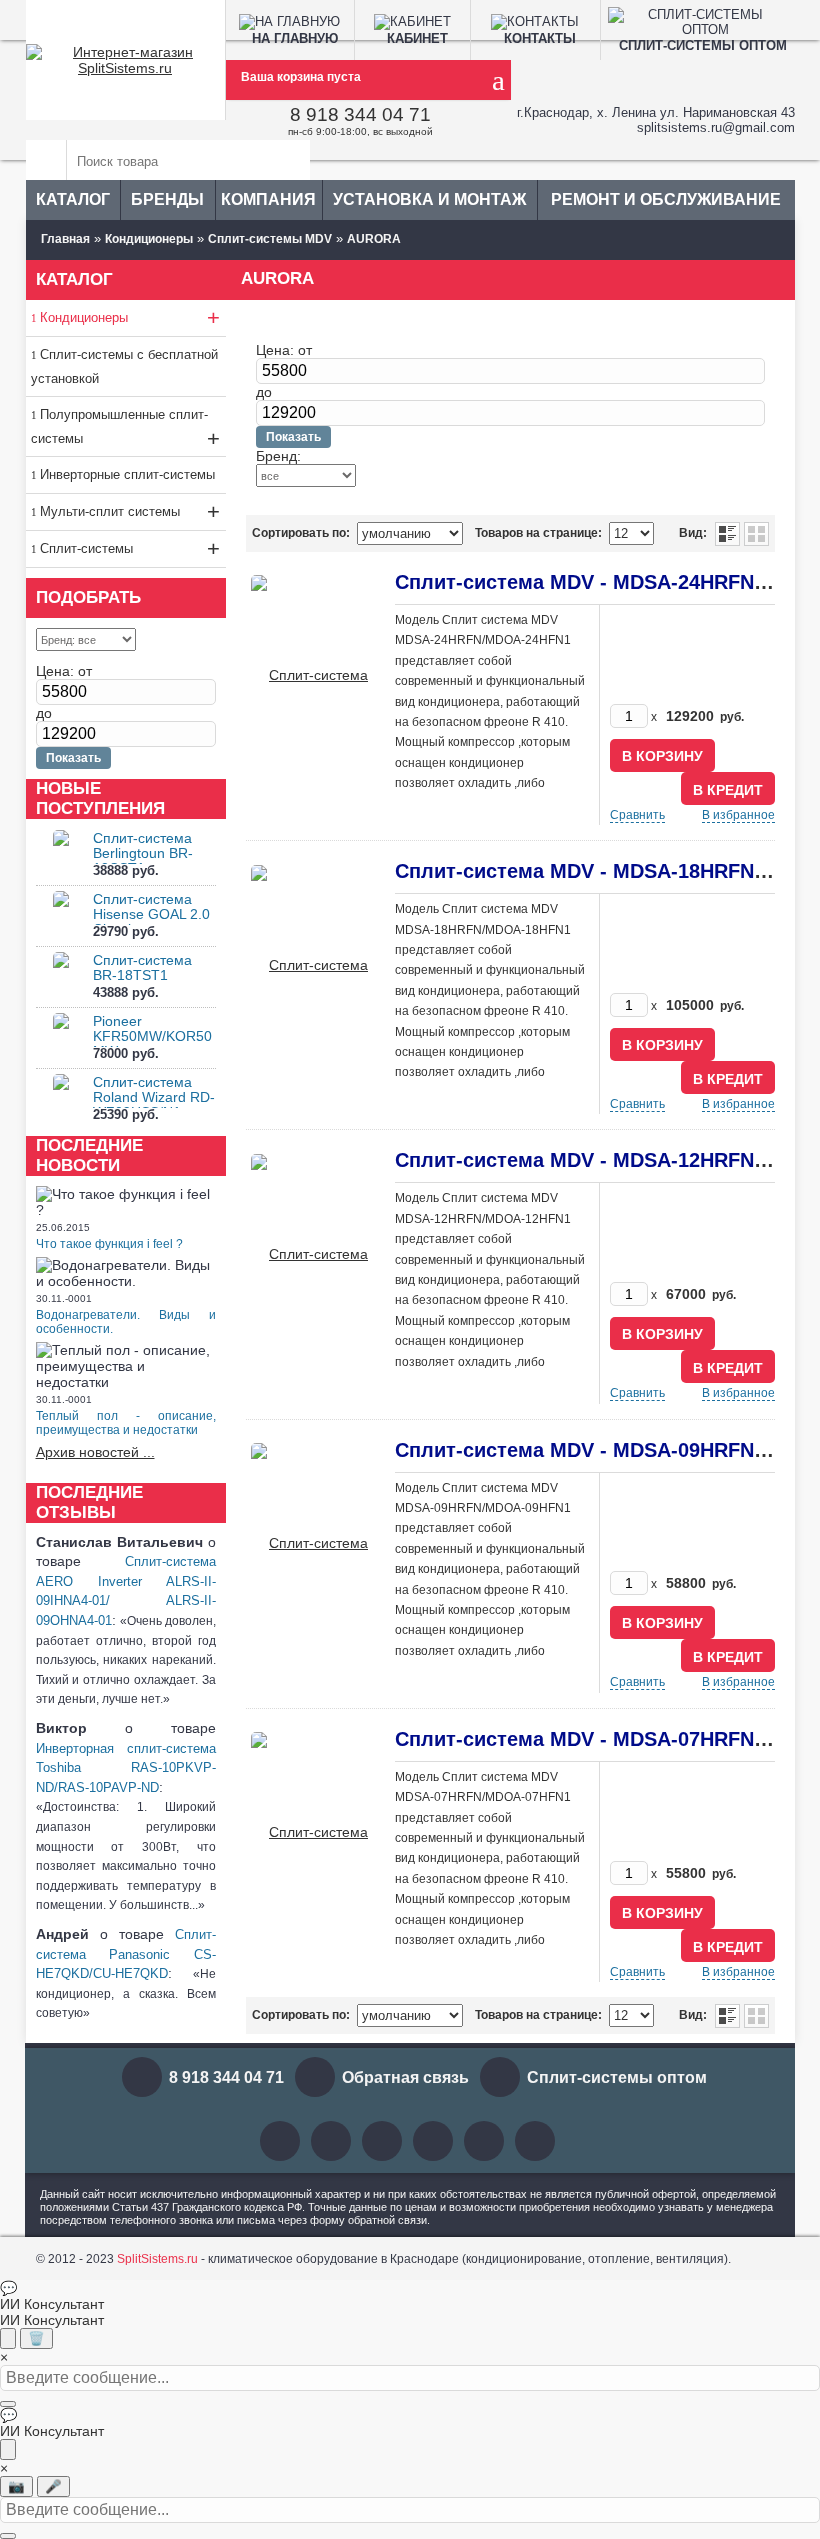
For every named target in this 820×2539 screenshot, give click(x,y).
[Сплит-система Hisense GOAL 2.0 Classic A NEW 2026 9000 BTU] (61, 916)
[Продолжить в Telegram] (8, 2338)
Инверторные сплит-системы (127, 474)
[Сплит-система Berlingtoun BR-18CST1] (61, 855)
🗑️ (36, 2338)
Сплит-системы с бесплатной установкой (124, 366)
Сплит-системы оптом (617, 2077)
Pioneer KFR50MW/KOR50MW (152, 1036)
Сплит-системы (130, 548)
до (44, 713)
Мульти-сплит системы (130, 511)
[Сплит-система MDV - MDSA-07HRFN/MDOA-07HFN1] (311, 1831)
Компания (268, 199)
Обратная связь (405, 2077)
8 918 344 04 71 (360, 114)
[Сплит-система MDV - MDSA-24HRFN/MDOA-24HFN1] (311, 674)
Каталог (73, 199)
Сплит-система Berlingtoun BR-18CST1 (143, 853)
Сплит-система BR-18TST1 (142, 967)
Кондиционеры (130, 317)
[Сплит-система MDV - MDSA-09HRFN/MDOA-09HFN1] (311, 1542)
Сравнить (637, 815)
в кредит (728, 790)
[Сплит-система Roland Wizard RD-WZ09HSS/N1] (61, 1099)
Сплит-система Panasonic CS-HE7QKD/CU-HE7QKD (126, 1954)
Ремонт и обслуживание (666, 199)
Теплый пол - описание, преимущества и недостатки (126, 1423)
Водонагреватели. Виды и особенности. (126, 1322)
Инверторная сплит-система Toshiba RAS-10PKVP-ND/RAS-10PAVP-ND (126, 1768)
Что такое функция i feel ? (109, 1244)
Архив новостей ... (95, 1452)
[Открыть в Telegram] (8, 2449)
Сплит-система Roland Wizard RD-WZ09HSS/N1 (154, 1097)
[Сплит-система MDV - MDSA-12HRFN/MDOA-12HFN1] (311, 1252)
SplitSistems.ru (157, 2259)
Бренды (167, 199)
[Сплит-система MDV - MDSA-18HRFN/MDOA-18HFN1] (311, 963)
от (85, 671)
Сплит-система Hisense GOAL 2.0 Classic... (151, 914)
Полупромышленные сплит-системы (125, 429)
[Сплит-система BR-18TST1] (61, 977)
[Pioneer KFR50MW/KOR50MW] (61, 1038)
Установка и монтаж (429, 199)
